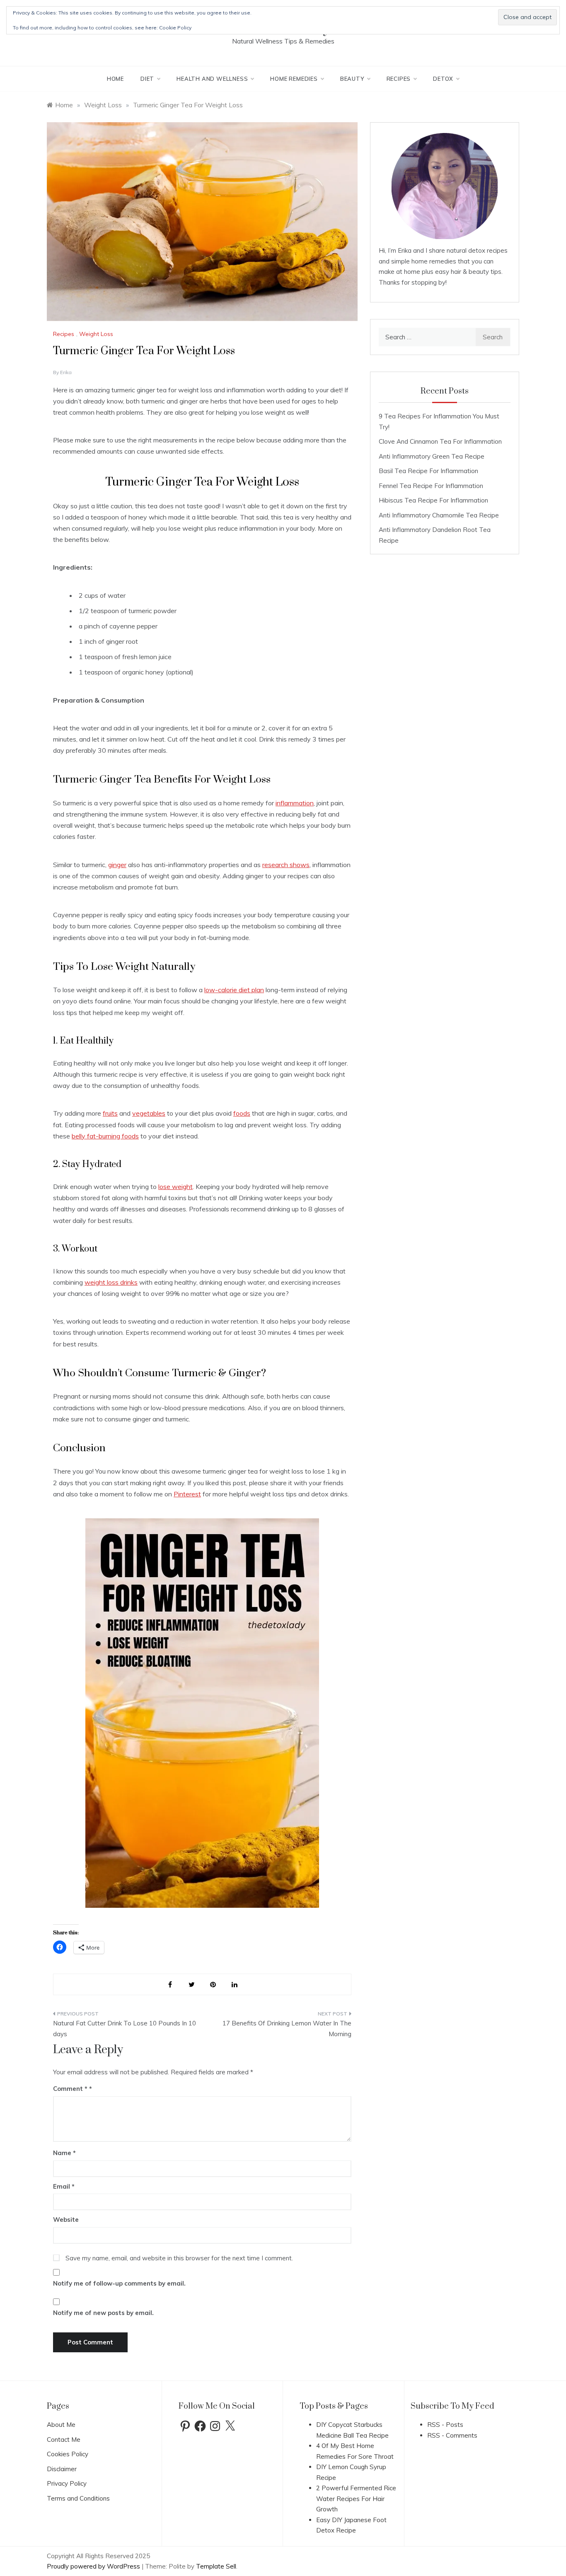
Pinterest (187, 1494)
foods (242, 1113)
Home (115, 79)
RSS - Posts (445, 2425)
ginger (117, 865)
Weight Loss (96, 334)
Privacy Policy (67, 2483)
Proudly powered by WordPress (94, 2566)
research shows (286, 865)
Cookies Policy (68, 2454)
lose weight (175, 1187)
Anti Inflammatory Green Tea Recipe (432, 456)
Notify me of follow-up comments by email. (119, 2283)
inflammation (295, 803)
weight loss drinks (111, 1282)
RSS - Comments (452, 2435)
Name (64, 2153)
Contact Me (64, 2439)
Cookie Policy (175, 28)
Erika (66, 372)
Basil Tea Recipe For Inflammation (428, 471)
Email (64, 2186)
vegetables (149, 1113)
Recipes (399, 79)
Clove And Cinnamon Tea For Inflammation (440, 441)
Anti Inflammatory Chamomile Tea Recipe (439, 515)
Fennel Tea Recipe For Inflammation (431, 486)
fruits (110, 1113)
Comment (70, 2089)
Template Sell (216, 2566)
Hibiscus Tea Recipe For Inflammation (433, 500)
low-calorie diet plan (234, 990)
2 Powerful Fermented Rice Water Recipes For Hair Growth (356, 2499)
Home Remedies (294, 79)
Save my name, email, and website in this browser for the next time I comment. (179, 2258)
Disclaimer (62, 2469)
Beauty (352, 79)
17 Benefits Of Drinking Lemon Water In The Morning (287, 2029)
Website (66, 2220)
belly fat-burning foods (105, 1136)
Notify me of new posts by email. (103, 2313)
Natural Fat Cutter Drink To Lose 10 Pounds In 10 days (125, 2029)
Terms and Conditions (78, 2498)
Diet (147, 79)
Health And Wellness (212, 79)
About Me (61, 2425)
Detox (443, 79)
